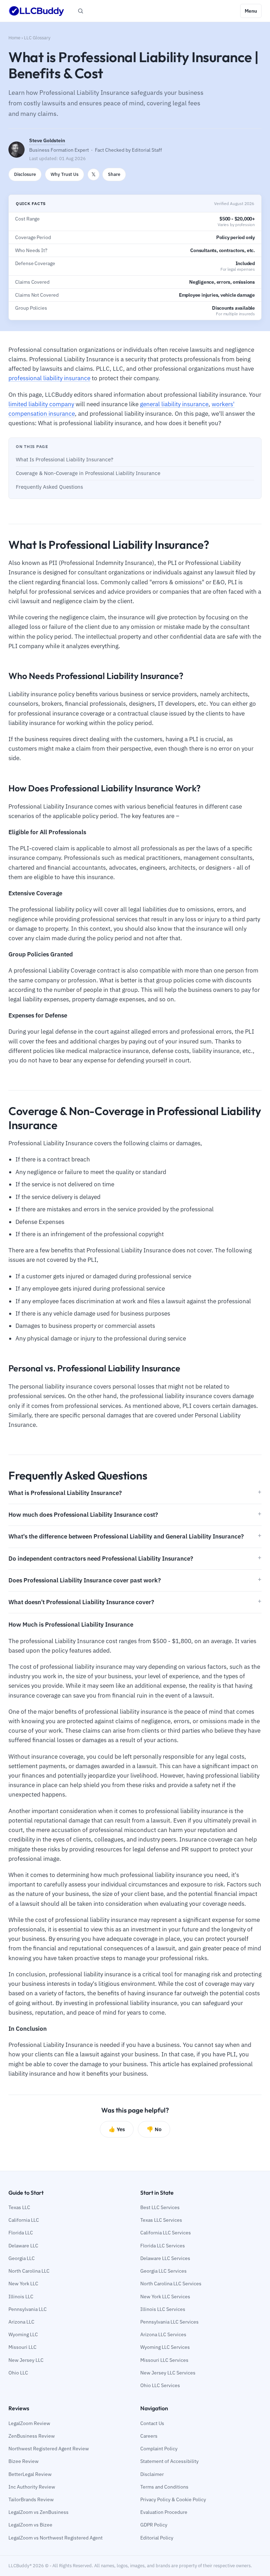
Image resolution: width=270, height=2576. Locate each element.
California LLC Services (166, 2233)
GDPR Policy (154, 2525)
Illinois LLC (21, 2297)
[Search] (81, 11)
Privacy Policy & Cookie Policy (173, 2499)
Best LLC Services (160, 2207)
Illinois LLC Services (163, 2309)
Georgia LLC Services (163, 2271)
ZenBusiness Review (32, 2436)
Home (14, 38)
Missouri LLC (22, 2347)
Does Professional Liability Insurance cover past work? (85, 1580)
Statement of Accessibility (169, 2461)
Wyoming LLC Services (165, 2347)
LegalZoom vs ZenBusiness (38, 2512)
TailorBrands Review (31, 2499)
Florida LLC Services (163, 2246)
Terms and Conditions (164, 2487)
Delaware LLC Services (165, 2258)
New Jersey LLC (26, 2360)
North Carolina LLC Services (171, 2284)
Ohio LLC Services (160, 2385)
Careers (149, 2436)
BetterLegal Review (30, 2474)
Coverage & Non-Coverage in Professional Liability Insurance (88, 473)
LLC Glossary (37, 38)
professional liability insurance (49, 378)
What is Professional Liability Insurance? (65, 1493)
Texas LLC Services (161, 2220)
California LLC (24, 2220)
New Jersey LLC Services (168, 2373)
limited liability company (41, 404)
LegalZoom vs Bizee (30, 2525)
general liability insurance (174, 404)
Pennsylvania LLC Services (169, 2322)
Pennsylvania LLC (28, 2309)
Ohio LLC (18, 2373)
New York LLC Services (165, 2297)
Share (114, 174)
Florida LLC (21, 2233)
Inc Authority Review (32, 2487)
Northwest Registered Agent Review (49, 2449)
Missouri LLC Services (164, 2360)
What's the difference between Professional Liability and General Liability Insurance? (126, 1536)
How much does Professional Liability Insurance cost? (83, 1515)
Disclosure (25, 174)
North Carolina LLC (29, 2271)
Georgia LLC (22, 2258)
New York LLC (23, 2284)
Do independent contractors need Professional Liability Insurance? (101, 1559)
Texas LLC (19, 2207)
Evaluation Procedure (164, 2512)
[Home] (37, 11)
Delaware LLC (23, 2246)
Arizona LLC (21, 2322)
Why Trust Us (65, 174)
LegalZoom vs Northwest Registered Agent (56, 2538)
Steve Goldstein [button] (47, 140)
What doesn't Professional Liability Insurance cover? (81, 1602)
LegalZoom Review (29, 2423)
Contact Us (152, 2423)
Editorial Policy (157, 2538)
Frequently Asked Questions (49, 487)
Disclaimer (152, 2474)
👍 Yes (117, 2129)
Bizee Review (24, 2461)
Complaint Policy (159, 2449)
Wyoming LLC (23, 2334)
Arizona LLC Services (163, 2334)
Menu (251, 11)
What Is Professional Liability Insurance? (65, 459)
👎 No (154, 2129)
